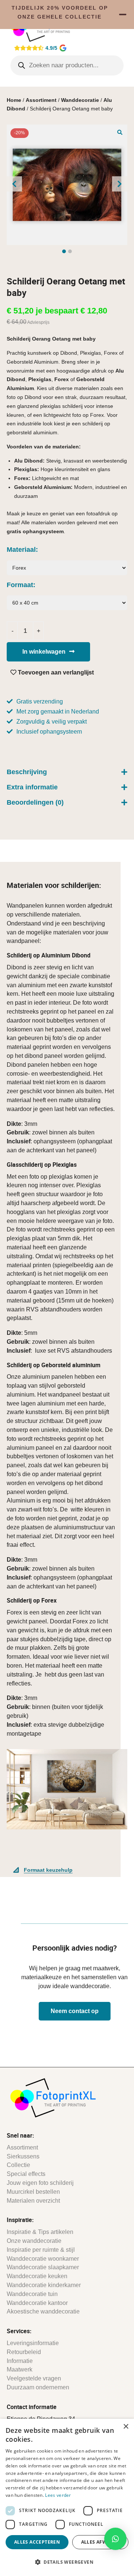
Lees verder (58, 2495)
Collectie (18, 2165)
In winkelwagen (44, 652)
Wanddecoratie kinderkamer (44, 2285)
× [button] (126, 2427)
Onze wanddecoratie (34, 2241)
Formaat (20, 585)
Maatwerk (20, 2369)
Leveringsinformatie (33, 2343)
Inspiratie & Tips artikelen (40, 2232)
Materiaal (21, 550)
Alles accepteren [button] (37, 2542)
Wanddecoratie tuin (32, 2294)
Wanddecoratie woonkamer (43, 2259)
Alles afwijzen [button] (100, 2542)
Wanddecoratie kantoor (37, 2303)
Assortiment (41, 100)
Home (14, 100)
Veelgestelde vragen (34, 2378)
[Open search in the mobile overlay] (67, 65)
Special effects (26, 2174)
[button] (120, 132)
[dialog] (67, 2497)
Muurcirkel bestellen (33, 2192)
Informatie (20, 2361)
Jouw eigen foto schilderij (40, 2183)
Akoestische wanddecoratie (43, 2311)
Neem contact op (75, 2011)
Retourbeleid (24, 2352)
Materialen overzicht (33, 2201)
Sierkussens (23, 2156)
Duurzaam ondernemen (38, 2387)
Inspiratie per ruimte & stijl (41, 2250)
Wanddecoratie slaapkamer (43, 2267)
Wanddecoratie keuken (37, 2276)
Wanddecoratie (80, 100)
